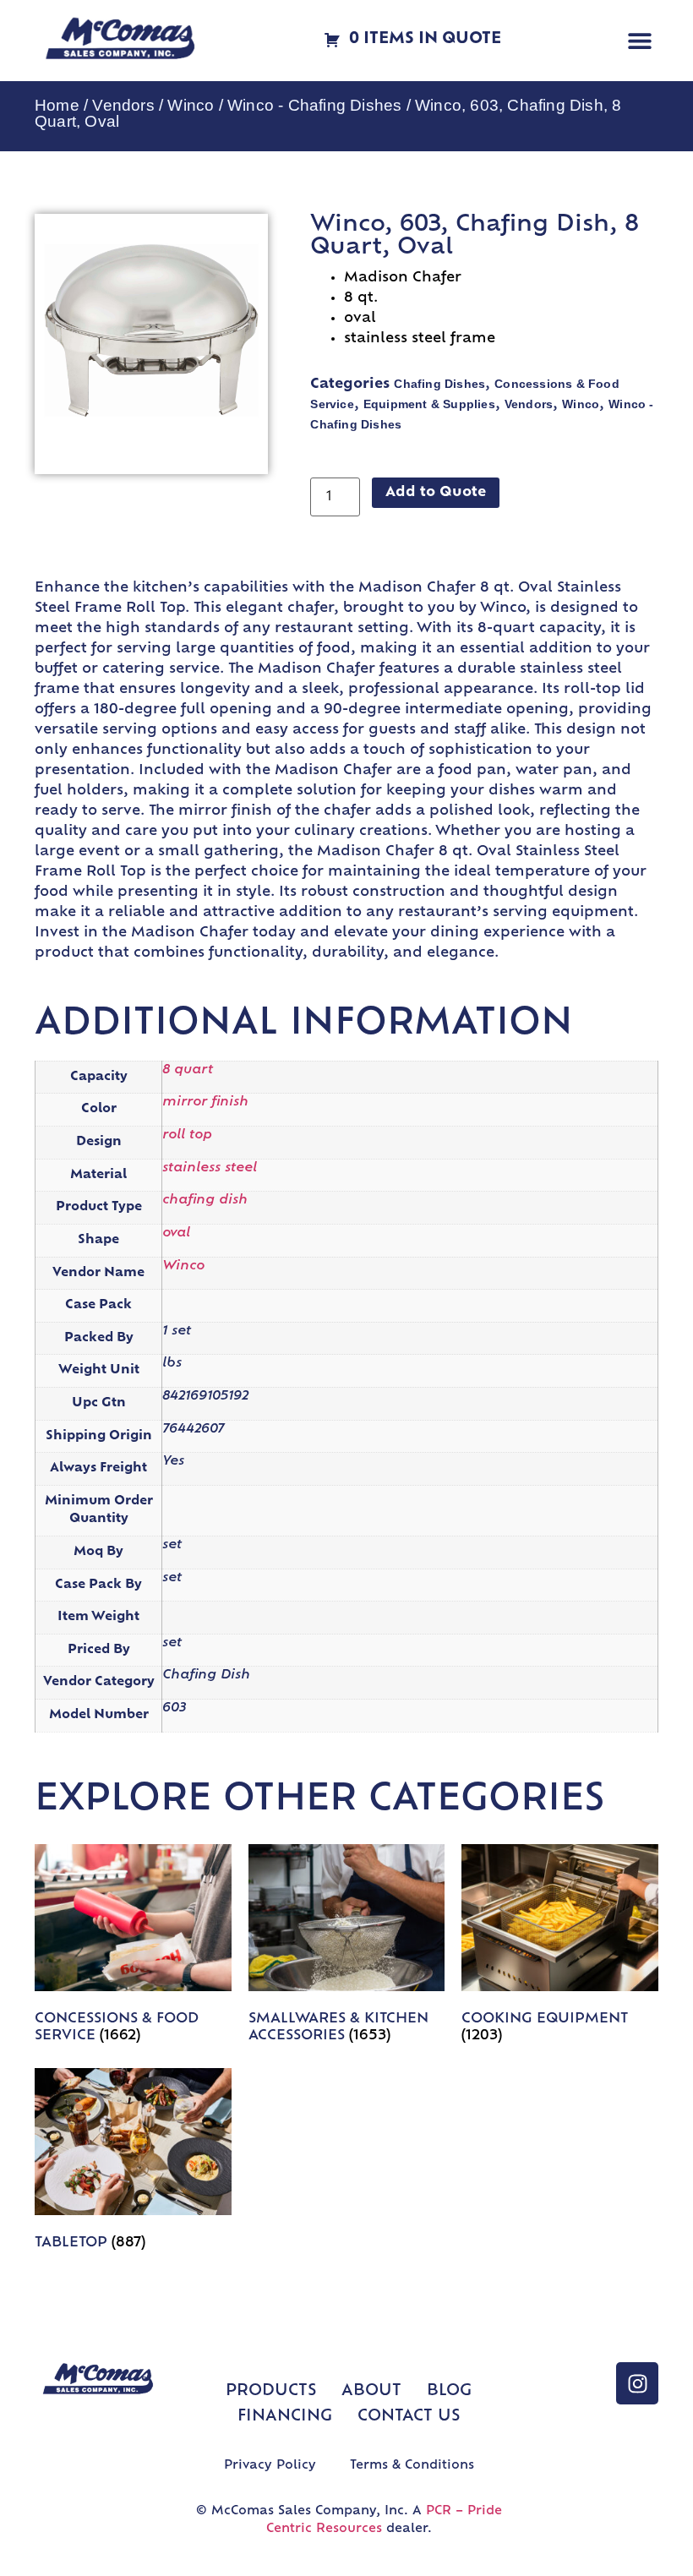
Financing (285, 2417)
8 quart (188, 1070)
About (371, 2392)
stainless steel (210, 1168)
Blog (449, 2392)
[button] (639, 41)
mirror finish (205, 1102)
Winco (191, 105)
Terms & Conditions (412, 2466)
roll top (187, 1135)
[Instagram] (637, 2383)
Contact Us (409, 2417)
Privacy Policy (270, 2466)
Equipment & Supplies (429, 404)
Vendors (123, 105)
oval (176, 1233)
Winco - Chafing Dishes (314, 105)
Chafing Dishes (439, 384)
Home (57, 105)
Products (271, 2392)
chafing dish (205, 1201)
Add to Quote (436, 493)
